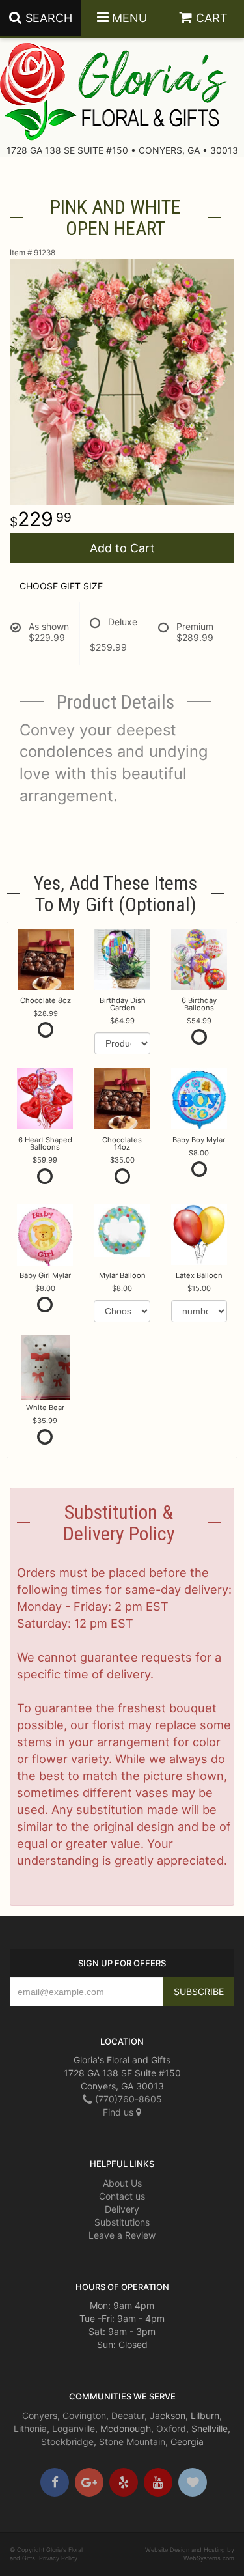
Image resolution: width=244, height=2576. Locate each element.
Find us (119, 2112)
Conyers (40, 2415)
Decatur (128, 2415)
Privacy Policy (58, 2558)
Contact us (122, 2196)
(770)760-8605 (127, 2099)
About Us (122, 2183)
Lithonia (30, 2428)
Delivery (122, 2209)
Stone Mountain (132, 2442)
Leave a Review (122, 2235)
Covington (84, 2415)
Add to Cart (122, 548)
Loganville (74, 2428)
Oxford (171, 2428)
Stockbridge (67, 2442)
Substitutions (122, 2222)
